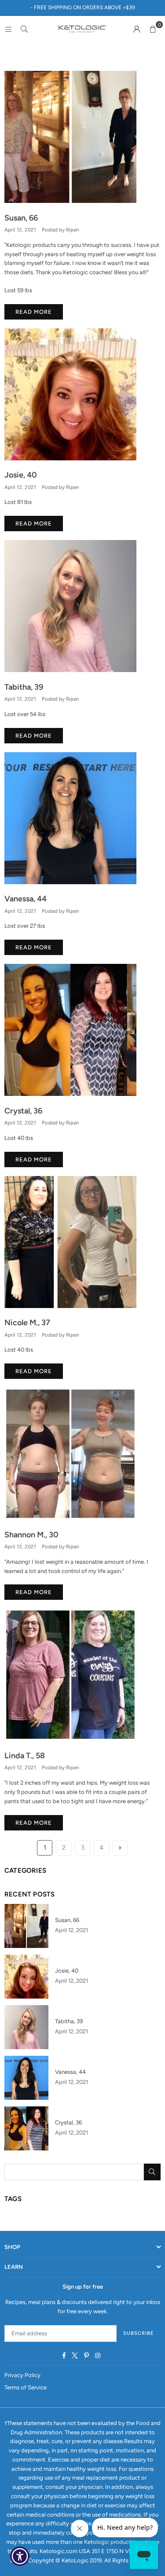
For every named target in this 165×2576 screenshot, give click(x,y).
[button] (153, 29)
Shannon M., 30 (31, 1535)
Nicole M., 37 (27, 1323)
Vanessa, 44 (26, 899)
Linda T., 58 (25, 1756)
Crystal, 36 (23, 1111)
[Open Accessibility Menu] (20, 2556)
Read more (34, 312)
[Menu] (8, 29)
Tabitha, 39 (24, 687)
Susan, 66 (21, 218)
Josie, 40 (21, 475)
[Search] (24, 29)
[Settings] (137, 29)
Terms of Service (26, 2387)
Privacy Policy (22, 2375)
